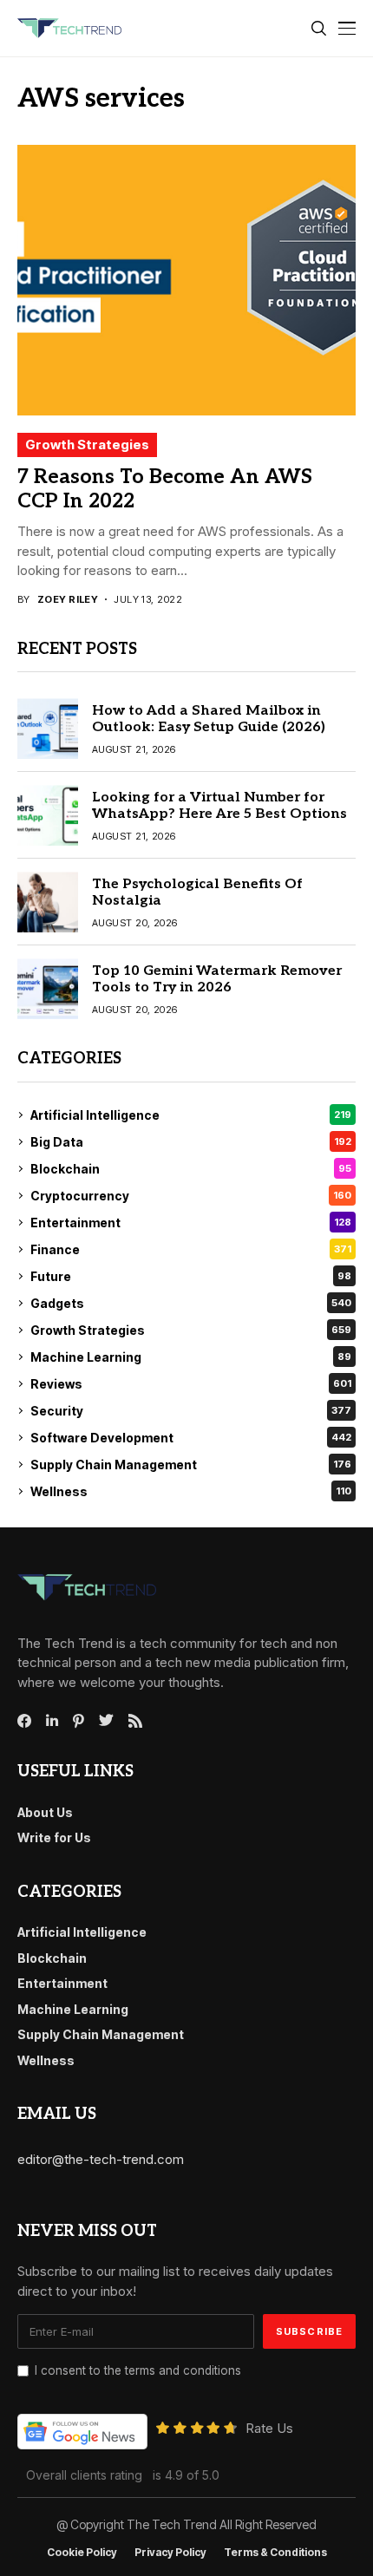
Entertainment (191, 1223)
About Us (45, 1812)
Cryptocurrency (191, 1196)
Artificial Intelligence (191, 1115)
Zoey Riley (68, 600)
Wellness (191, 1491)
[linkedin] (52, 1721)
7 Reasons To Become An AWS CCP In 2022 (165, 489)
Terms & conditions (275, 2553)
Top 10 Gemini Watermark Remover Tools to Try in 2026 (217, 979)
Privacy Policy (170, 2553)
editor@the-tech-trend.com (101, 2159)
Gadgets (191, 1303)
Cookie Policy (82, 2553)
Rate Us (269, 2428)
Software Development (191, 1438)
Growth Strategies (87, 445)
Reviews (191, 1384)
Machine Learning (191, 1357)
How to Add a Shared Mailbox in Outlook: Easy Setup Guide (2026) (209, 719)
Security (191, 1411)
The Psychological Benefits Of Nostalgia (197, 892)
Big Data (191, 1142)
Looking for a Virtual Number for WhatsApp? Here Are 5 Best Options (219, 806)
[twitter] (106, 1721)
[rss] (135, 1721)
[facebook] (24, 1721)
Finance (191, 1249)
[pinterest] (79, 1721)
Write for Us (54, 1837)
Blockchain (191, 1169)
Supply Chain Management (191, 1465)
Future (191, 1276)
